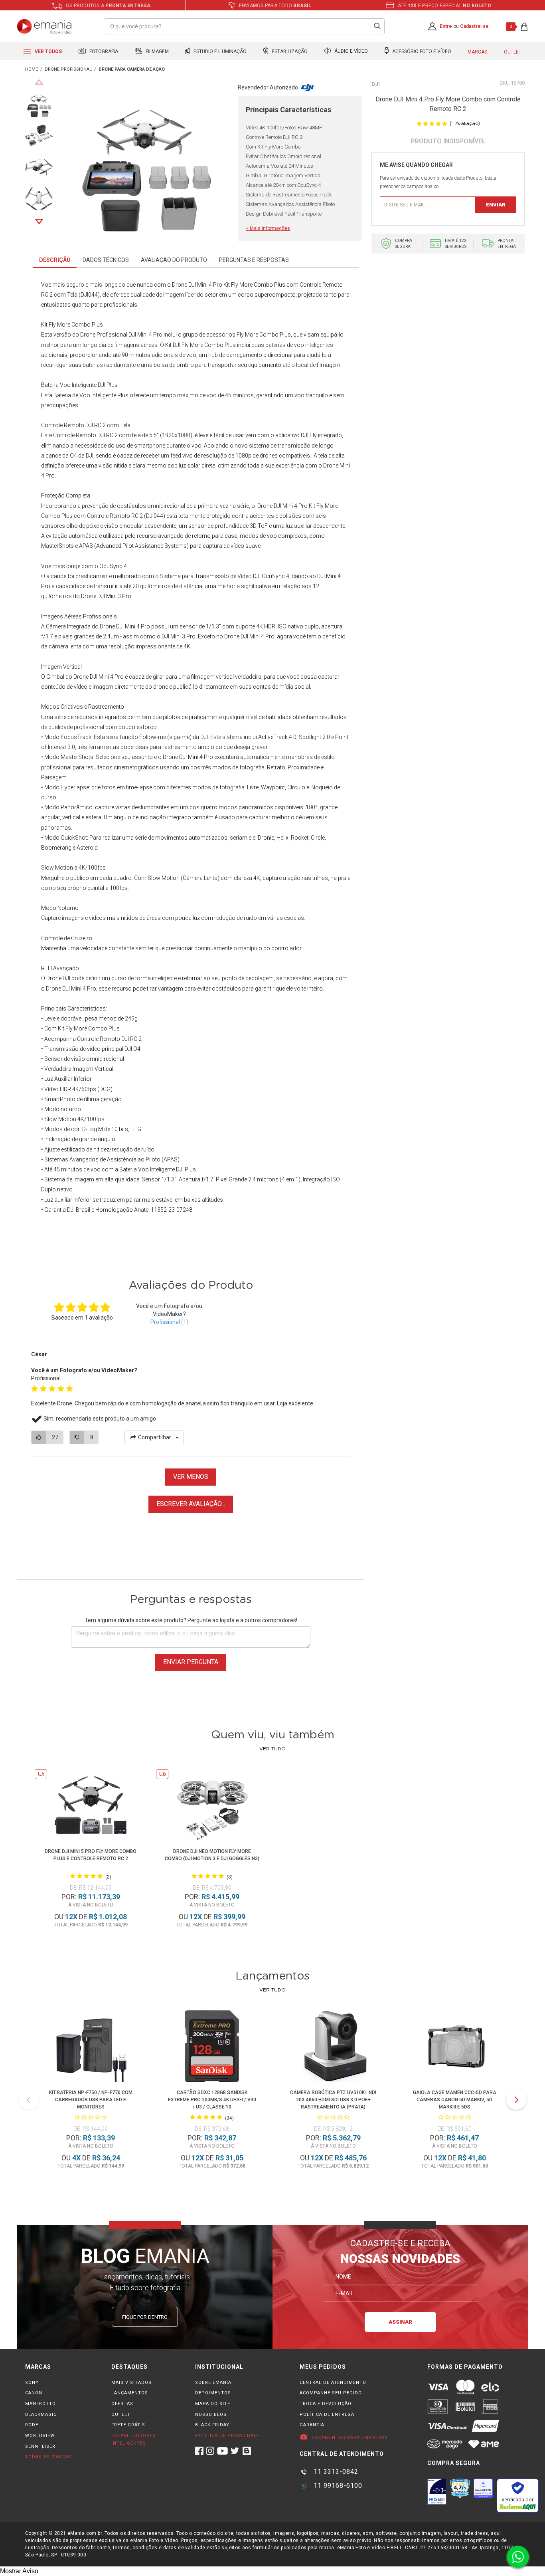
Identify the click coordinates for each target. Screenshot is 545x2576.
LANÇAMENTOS (130, 2393)
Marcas (477, 52)
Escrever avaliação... (191, 1504)
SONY (32, 2383)
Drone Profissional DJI (108, 335)
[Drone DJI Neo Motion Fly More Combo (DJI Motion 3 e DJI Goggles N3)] (212, 1806)
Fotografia (103, 52)
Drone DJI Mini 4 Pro (197, 285)
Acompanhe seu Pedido (331, 2393)
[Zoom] (39, 103)
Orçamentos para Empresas (349, 2438)
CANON (34, 2393)
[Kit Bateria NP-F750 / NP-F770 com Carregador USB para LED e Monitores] (91, 2048)
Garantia (312, 2425)
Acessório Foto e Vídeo (421, 52)
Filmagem (157, 52)
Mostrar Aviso (19, 2571)
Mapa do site (213, 2404)
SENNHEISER (40, 2446)
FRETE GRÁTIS (128, 2425)
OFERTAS (122, 2404)
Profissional (165, 1322)
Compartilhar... (156, 1437)
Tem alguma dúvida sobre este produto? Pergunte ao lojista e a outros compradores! (191, 1620)
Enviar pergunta (191, 1662)
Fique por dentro (145, 2317)
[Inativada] (437, 2491)
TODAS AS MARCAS (48, 2457)
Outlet (513, 52)
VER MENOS (191, 1477)
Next (39, 222)
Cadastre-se (474, 26)
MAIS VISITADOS (131, 2383)
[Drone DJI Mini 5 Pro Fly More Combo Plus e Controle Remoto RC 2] (91, 1806)
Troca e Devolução (326, 2404)
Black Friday (212, 2425)
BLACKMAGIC (41, 2415)
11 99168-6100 (337, 2486)
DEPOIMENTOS (213, 2393)
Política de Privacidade (228, 2436)
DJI (376, 84)
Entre (446, 26)
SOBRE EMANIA (213, 2383)
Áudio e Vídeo (350, 52)
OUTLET (121, 2415)
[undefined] (145, 162)
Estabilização (289, 52)
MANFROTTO (40, 2404)
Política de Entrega (327, 2415)
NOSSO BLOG (211, 2415)
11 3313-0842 (335, 2472)
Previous (39, 82)
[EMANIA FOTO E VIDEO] (32, 70)
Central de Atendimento (333, 2383)
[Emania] (44, 26)
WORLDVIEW (40, 2436)
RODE (32, 2425)
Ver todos (48, 52)
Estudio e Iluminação (219, 52)
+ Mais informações (268, 228)
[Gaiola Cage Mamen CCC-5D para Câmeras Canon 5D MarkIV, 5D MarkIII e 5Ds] (454, 2048)
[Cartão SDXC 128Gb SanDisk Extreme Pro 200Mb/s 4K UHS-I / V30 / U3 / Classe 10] (212, 2048)
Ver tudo (272, 1749)
